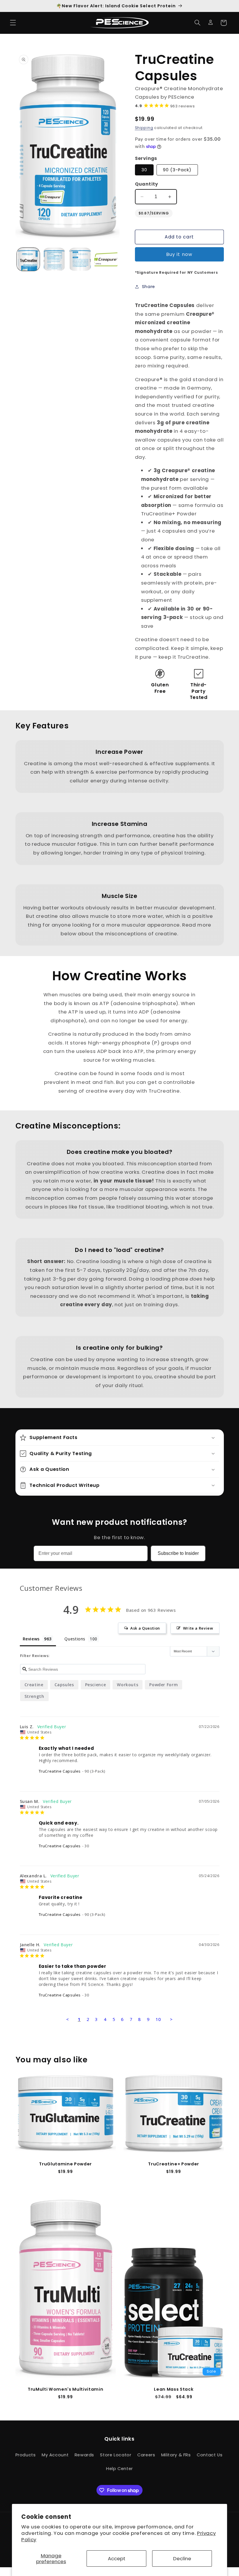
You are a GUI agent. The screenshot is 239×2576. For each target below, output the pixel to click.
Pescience (96, 1685)
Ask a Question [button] (145, 1628)
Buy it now (179, 254)
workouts (128, 1685)
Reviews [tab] (31, 1639)
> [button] (171, 2019)
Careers (146, 2455)
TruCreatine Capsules (60, 1771)
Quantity (147, 184)
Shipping (144, 128)
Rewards (84, 2455)
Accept (117, 2558)
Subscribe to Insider (178, 1553)
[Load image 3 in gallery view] (80, 259)
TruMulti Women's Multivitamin (65, 2389)
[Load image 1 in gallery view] (28, 259)
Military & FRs (176, 2455)
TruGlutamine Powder (65, 2164)
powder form (164, 1685)
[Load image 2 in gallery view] (54, 259)
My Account (55, 2455)
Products (26, 2455)
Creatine (34, 1685)
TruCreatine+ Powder (174, 2164)
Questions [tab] (75, 1639)
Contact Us (210, 2455)
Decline (182, 2558)
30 (144, 170)
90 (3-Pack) (177, 170)
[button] (13, 23)
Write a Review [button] (198, 1628)
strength (34, 1696)
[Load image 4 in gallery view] (106, 259)
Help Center (119, 2469)
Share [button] (149, 287)
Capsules (64, 1685)
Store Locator (116, 2455)
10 (158, 2019)
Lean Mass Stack (174, 2389)
